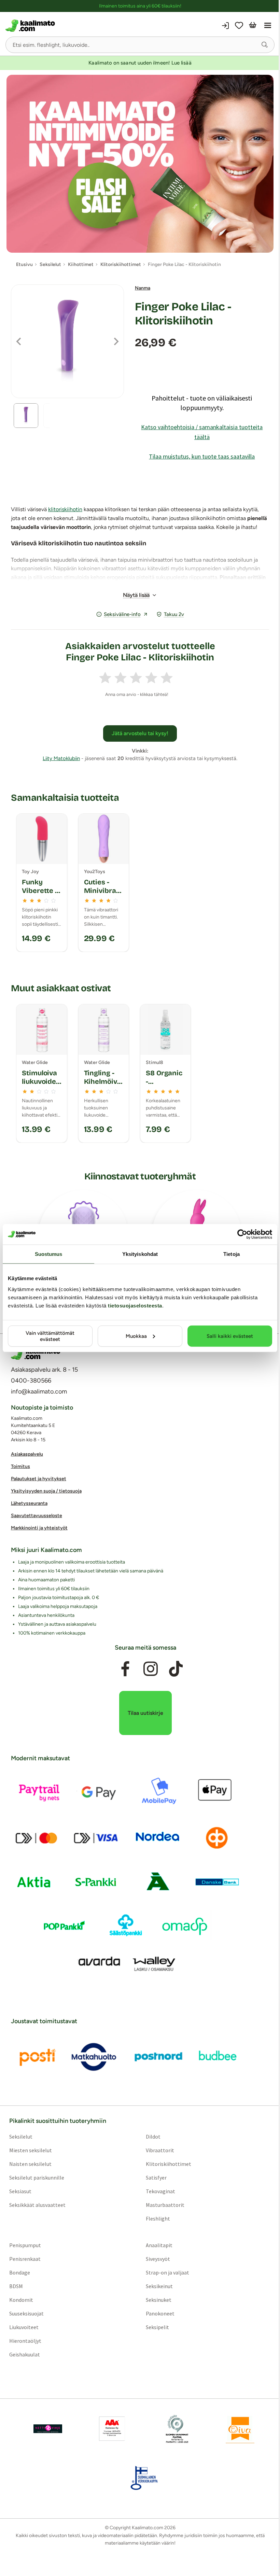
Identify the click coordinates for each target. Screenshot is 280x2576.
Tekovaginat (160, 2192)
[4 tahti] (151, 678)
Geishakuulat (25, 2355)
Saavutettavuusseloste (37, 1516)
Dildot (153, 2137)
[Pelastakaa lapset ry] (48, 2429)
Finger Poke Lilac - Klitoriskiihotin (183, 314)
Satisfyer (156, 2178)
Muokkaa (136, 1336)
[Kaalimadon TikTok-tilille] (176, 1669)
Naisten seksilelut (30, 2164)
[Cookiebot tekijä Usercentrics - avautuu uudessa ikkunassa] (242, 1234)
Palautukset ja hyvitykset (39, 1479)
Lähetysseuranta (29, 1504)
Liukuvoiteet (24, 2327)
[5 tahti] (167, 678)
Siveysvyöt (158, 2259)
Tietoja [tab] (232, 1254)
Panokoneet (160, 2314)
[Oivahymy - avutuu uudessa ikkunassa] (240, 2429)
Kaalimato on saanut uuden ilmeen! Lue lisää (140, 63)
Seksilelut (21, 2137)
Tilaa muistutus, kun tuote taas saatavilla (202, 456)
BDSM (16, 2286)
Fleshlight (158, 2219)
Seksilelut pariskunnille (37, 2178)
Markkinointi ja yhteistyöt (39, 1528)
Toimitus (20, 1467)
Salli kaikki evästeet (230, 1336)
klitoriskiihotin (65, 509)
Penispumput (25, 2245)
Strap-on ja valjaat (167, 2273)
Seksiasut (20, 2192)
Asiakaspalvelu (27, 1454)
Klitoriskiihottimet (169, 2164)
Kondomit (21, 2300)
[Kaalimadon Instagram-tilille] (151, 1669)
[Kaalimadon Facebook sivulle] (125, 1669)
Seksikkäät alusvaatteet (37, 2205)
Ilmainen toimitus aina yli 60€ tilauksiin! (140, 6)
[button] (265, 45)
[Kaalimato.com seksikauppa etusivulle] (72, 26)
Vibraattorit (160, 2151)
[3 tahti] (136, 678)
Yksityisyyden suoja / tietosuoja (46, 1491)
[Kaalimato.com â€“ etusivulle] (36, 1354)
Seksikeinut (159, 2286)
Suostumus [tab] (49, 1254)
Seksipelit (157, 2327)
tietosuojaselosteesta (135, 1305)
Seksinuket (159, 2300)
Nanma (143, 288)
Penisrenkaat (25, 2259)
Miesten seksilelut (31, 2151)
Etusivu (24, 264)
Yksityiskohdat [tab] (140, 1254)
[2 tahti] (121, 678)
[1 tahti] (105, 678)
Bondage (20, 2273)
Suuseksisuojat (26, 2314)
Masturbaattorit (165, 2205)
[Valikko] (268, 26)
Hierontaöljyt (25, 2341)
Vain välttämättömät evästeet (50, 1336)
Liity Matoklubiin (61, 758)
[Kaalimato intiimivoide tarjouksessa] (140, 164)
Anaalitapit (159, 2245)
